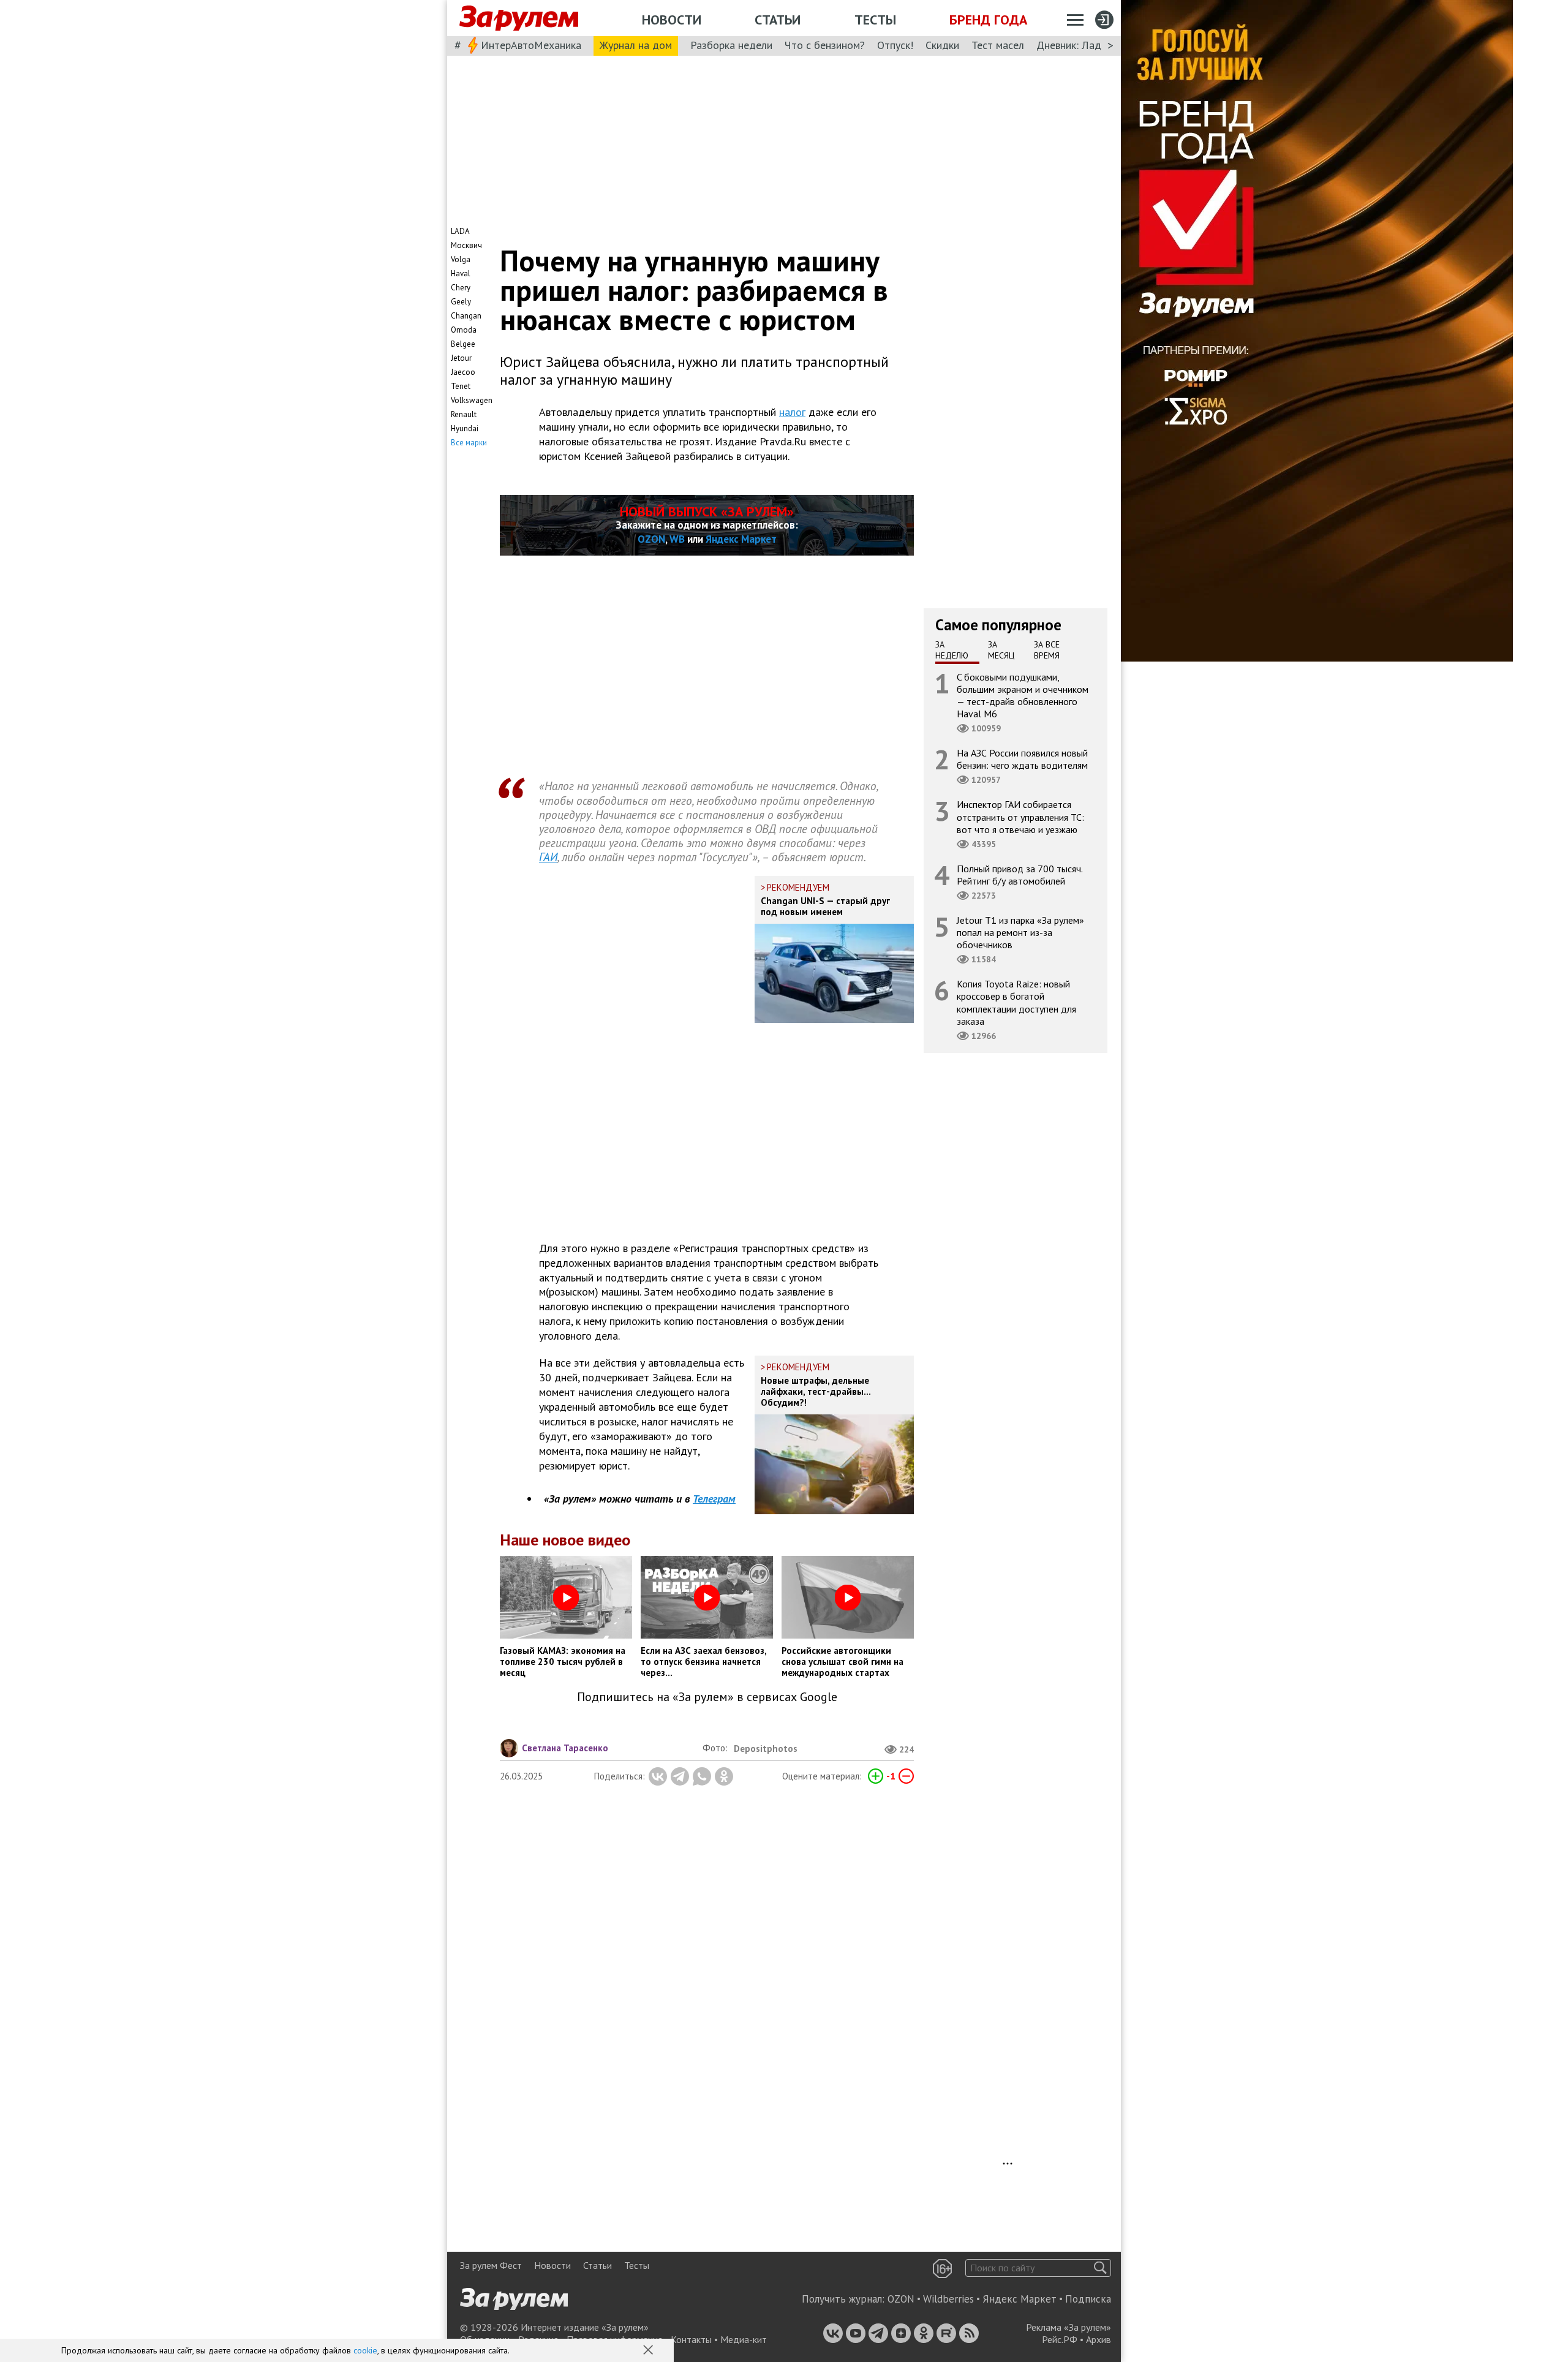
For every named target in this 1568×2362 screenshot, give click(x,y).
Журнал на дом (636, 45)
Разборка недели (731, 45)
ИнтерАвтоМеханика (531, 45)
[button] (649, 2351)
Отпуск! (895, 45)
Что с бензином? (825, 45)
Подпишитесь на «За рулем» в (707, 1697)
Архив (1099, 2339)
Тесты (875, 20)
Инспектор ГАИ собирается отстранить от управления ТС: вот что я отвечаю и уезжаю (1020, 817)
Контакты (691, 2339)
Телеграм (714, 1499)
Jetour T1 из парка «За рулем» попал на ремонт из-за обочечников (1020, 932)
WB (677, 539)
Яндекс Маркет (741, 539)
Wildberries (948, 2299)
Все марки (469, 443)
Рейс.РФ (1060, 2339)
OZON (651, 539)
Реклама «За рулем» (1069, 2327)
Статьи (778, 20)
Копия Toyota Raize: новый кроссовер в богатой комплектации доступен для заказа (1016, 1002)
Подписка (1088, 2299)
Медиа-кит (744, 2339)
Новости (672, 20)
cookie (365, 2350)
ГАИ (548, 857)
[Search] (1100, 2268)
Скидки (942, 45)
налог (792, 412)
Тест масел (998, 45)
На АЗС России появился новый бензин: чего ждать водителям (1022, 759)
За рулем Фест (491, 2265)
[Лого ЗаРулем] (519, 18)
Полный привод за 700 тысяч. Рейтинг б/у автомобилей (1020, 874)
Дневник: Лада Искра (1087, 45)
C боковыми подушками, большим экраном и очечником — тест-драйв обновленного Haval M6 (1023, 695)
